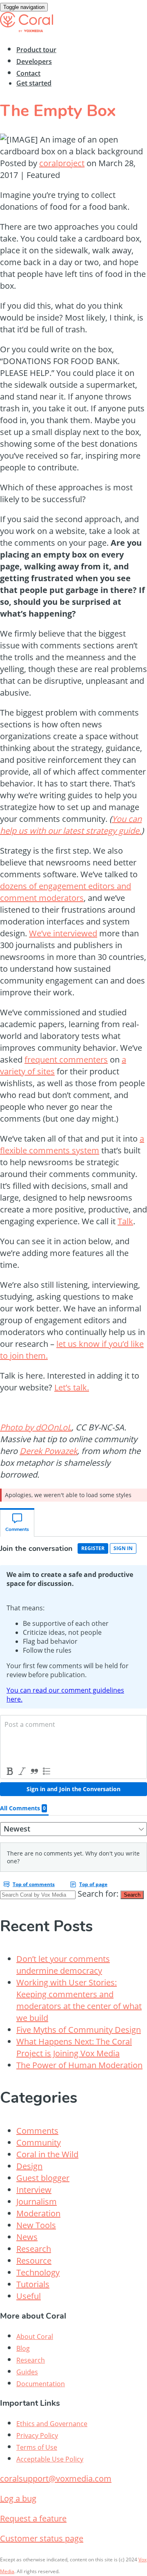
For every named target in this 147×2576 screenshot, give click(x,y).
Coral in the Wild (47, 2154)
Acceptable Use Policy (50, 2459)
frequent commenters (66, 1060)
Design (29, 2166)
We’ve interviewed (63, 933)
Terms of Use (37, 2447)
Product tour (36, 50)
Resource (34, 2261)
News (27, 2237)
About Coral (35, 2337)
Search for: (98, 1894)
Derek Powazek (48, 1451)
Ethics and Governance (52, 2424)
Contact (28, 73)
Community (39, 2142)
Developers (34, 61)
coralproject (62, 163)
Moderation (38, 2213)
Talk (125, 1221)
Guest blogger (43, 2178)
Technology (38, 2272)
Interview (34, 2190)
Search (132, 1895)
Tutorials (33, 2284)
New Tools (36, 2225)
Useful (29, 2296)
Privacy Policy (37, 2435)
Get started (34, 83)
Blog (23, 2348)
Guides (27, 2372)
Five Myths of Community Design (79, 2030)
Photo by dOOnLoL (36, 1427)
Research (34, 2249)
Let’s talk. (72, 1387)
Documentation (41, 2384)
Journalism (37, 2202)
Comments (37, 2131)
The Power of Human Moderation (79, 2065)
